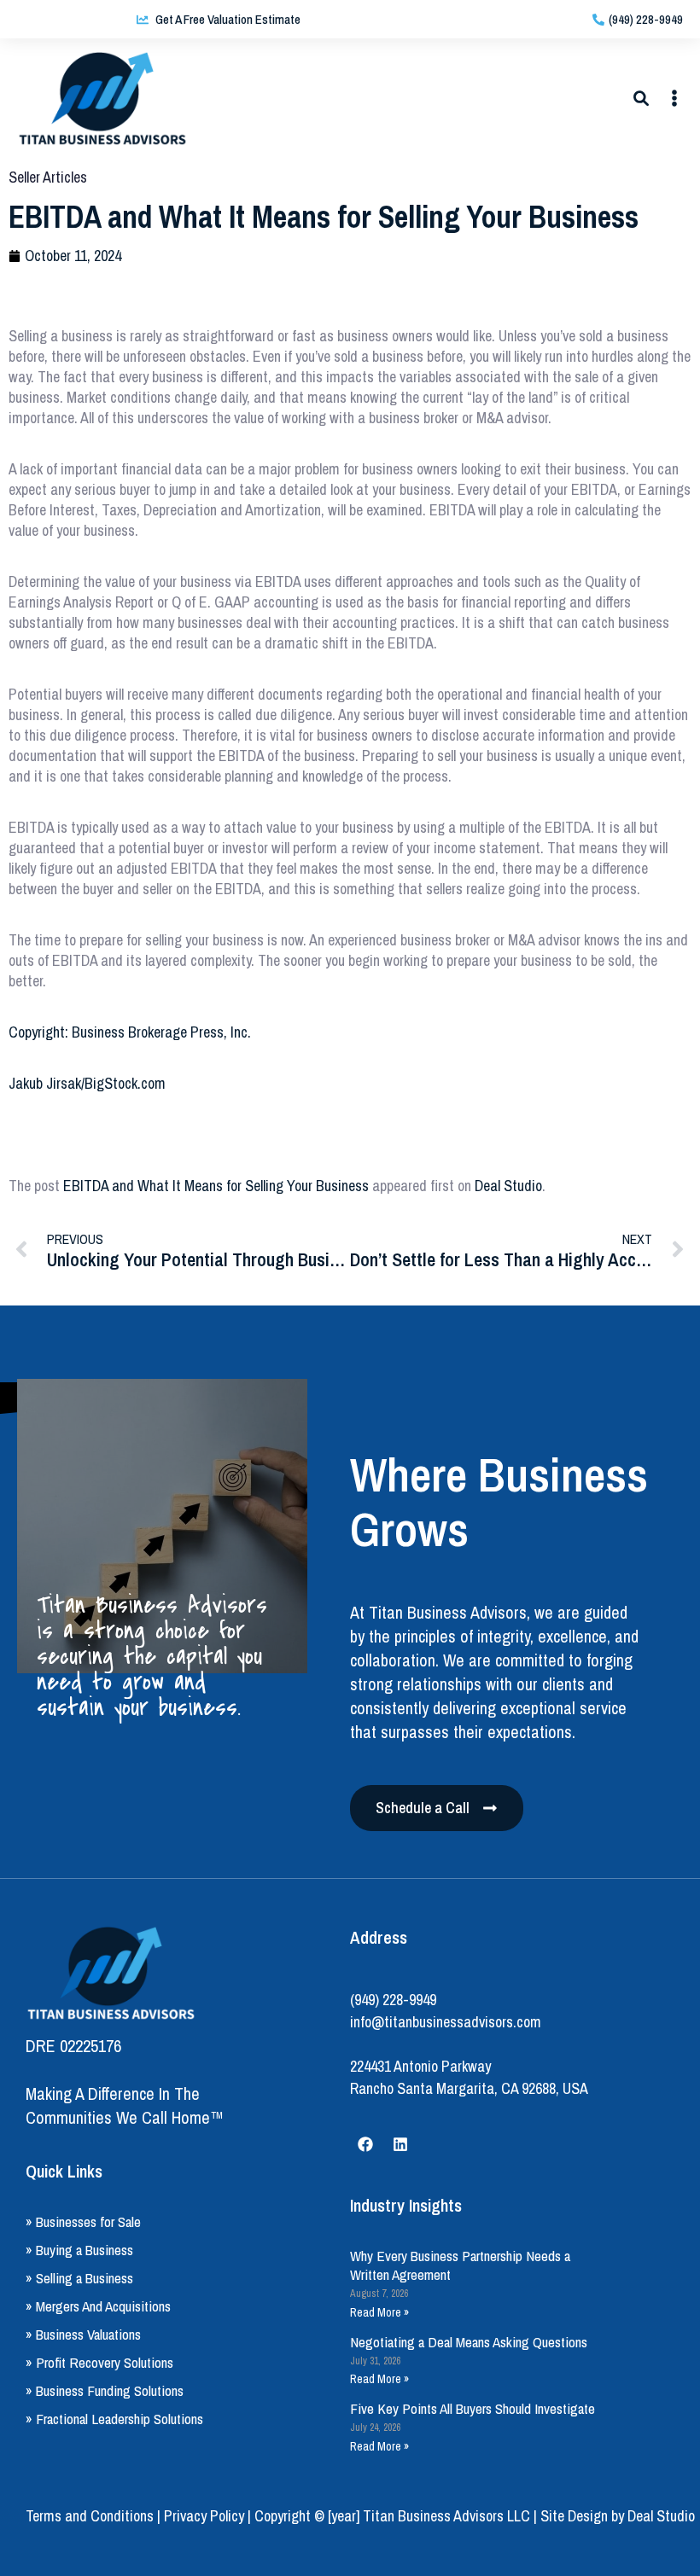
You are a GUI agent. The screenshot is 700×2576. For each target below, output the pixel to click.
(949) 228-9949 (393, 2000)
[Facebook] (365, 2144)
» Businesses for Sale (83, 2221)
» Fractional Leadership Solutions (114, 2419)
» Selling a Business (79, 2278)
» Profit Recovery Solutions (99, 2362)
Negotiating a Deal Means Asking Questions (469, 2342)
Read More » (379, 2312)
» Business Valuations (83, 2334)
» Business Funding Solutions (105, 2390)
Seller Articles (48, 177)
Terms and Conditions (90, 2516)
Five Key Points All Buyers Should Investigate (472, 2408)
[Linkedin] (400, 2144)
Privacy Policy (204, 2516)
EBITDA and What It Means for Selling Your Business (216, 1186)
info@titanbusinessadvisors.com (446, 2022)
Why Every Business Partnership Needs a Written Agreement (460, 2265)
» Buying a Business (79, 2250)
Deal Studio (508, 1186)
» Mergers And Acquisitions (98, 2306)
